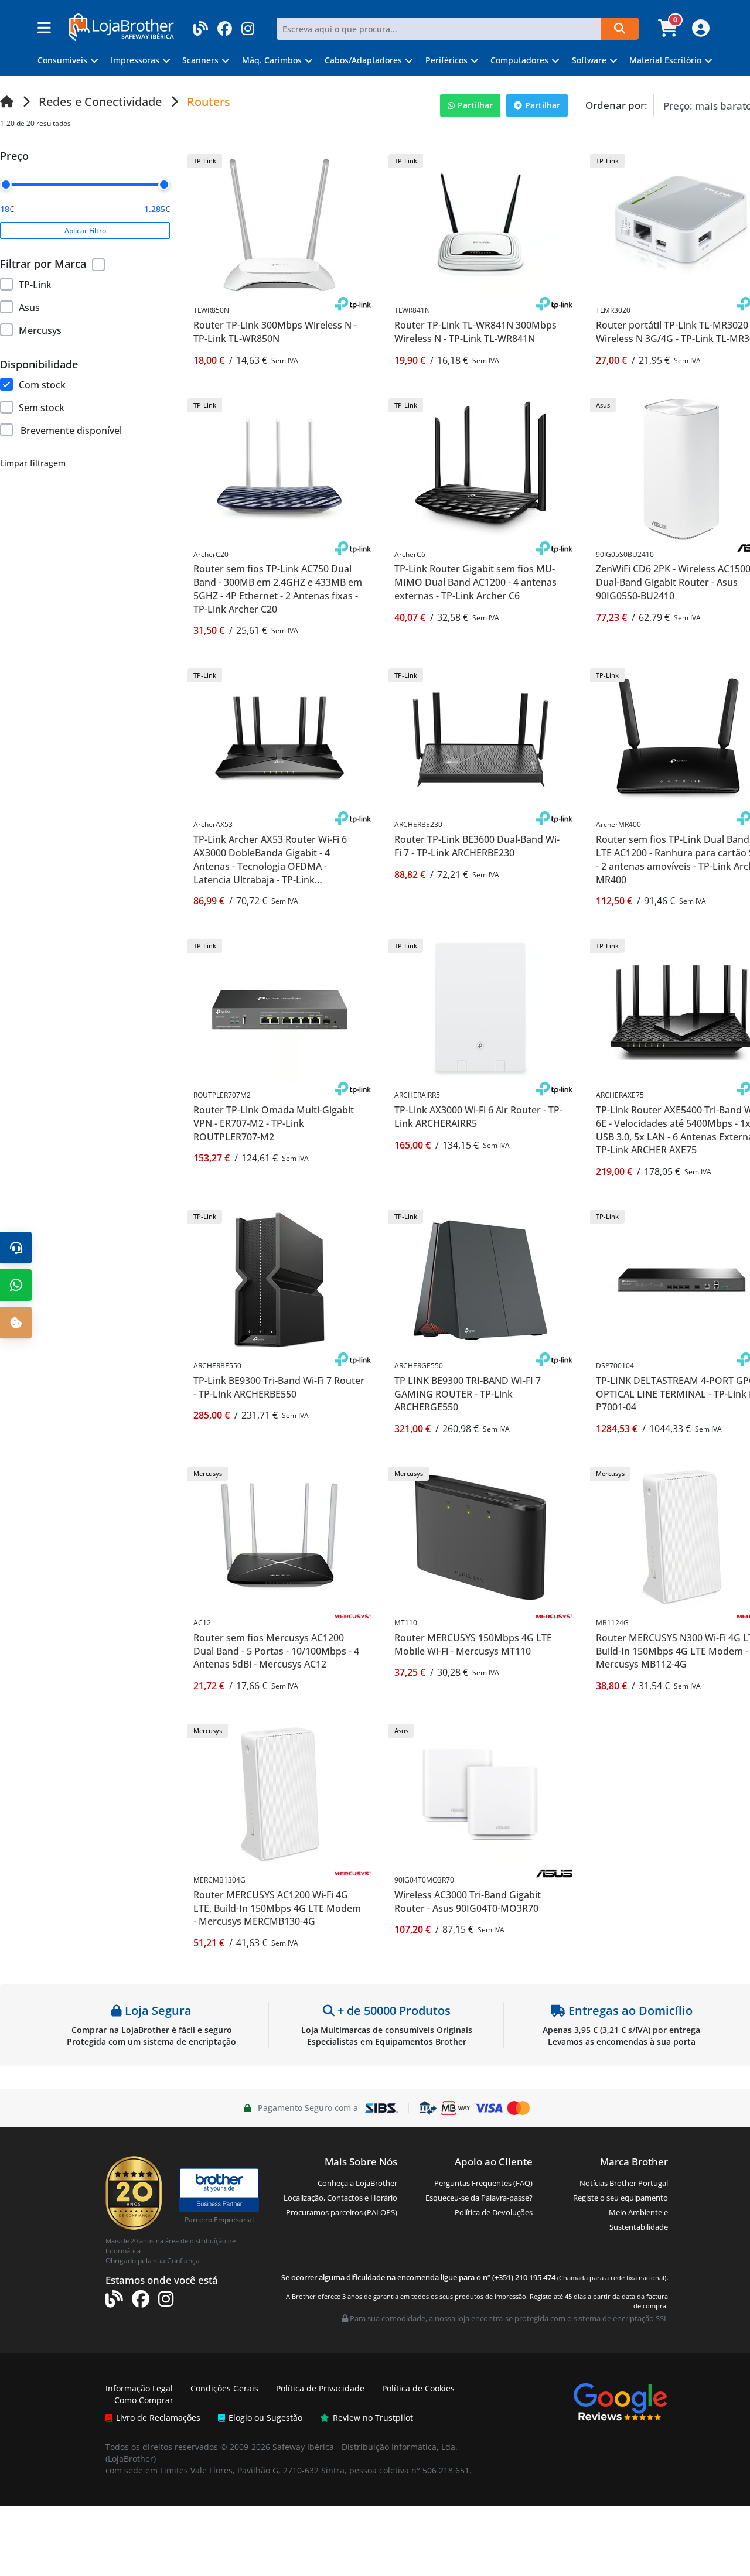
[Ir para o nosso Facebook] (225, 25)
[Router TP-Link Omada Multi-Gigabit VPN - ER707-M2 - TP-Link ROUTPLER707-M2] (279, 1009)
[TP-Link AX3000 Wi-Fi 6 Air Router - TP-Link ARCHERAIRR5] (480, 1009)
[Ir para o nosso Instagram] (248, 25)
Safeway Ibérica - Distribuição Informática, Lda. (365, 2447)
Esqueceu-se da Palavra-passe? (479, 2198)
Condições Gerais (224, 2388)
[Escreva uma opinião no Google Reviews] (621, 2401)
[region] (85, 305)
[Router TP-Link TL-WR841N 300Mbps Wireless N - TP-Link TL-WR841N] (480, 224)
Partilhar (475, 105)
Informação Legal (139, 2388)
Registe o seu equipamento (621, 2198)
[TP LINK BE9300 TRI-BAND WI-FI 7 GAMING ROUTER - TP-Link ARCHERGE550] (480, 1280)
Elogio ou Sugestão (265, 2418)
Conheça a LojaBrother (357, 2183)
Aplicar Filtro (85, 230)
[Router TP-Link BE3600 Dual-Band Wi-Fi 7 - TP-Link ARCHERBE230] (480, 738)
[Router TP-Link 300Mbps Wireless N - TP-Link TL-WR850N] (279, 224)
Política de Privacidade (320, 2388)
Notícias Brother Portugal (624, 2183)
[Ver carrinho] (669, 32)
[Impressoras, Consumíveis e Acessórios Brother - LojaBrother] (121, 26)
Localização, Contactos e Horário (340, 2198)
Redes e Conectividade (100, 102)
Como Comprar (144, 2400)
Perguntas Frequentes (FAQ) (483, 2183)
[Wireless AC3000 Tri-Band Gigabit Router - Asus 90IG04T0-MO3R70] (480, 1794)
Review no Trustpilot (373, 2418)
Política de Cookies (418, 2388)
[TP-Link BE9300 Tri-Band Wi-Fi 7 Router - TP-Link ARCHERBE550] (279, 1280)
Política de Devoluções (494, 2212)
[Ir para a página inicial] (7, 102)
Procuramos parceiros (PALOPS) (342, 2212)
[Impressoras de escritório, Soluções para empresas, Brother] (219, 2184)
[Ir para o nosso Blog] (201, 25)
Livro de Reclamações (158, 2418)
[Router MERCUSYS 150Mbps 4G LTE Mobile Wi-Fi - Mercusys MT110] (480, 1537)
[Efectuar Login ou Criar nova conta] (699, 32)
